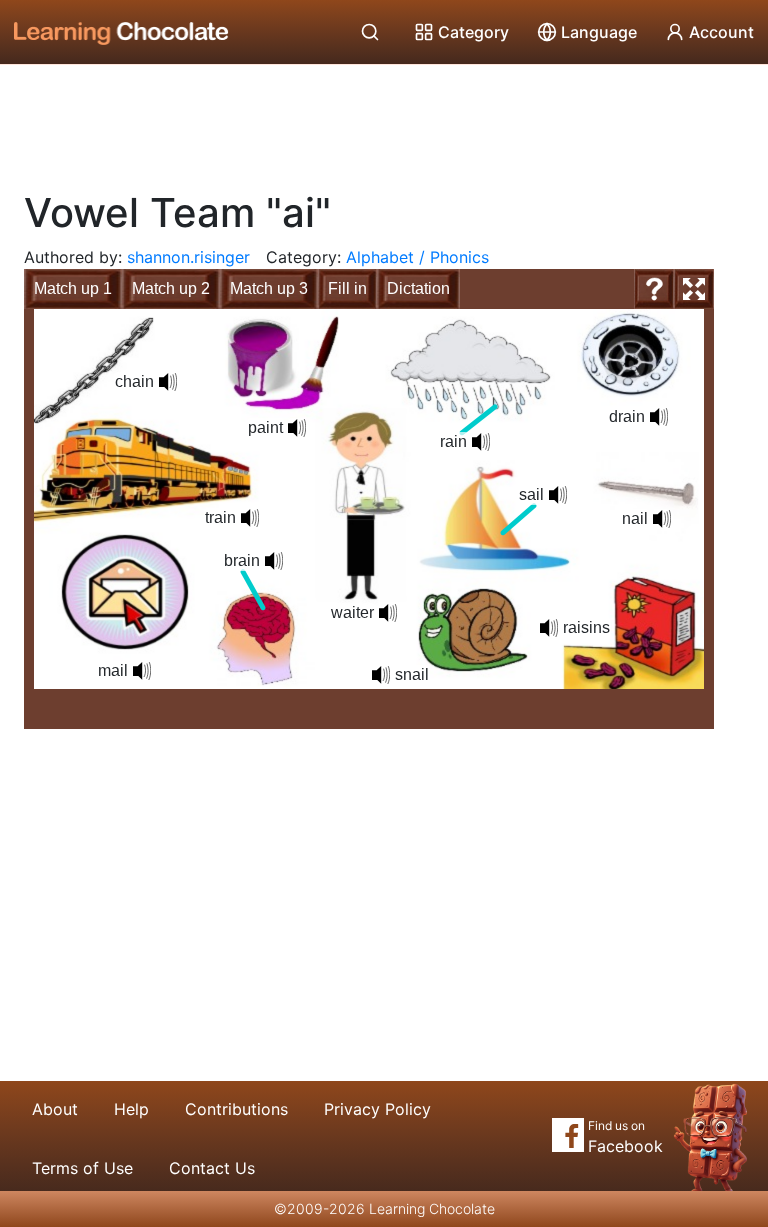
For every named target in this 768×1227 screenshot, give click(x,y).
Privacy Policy (377, 1109)
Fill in (347, 288)
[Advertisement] (384, 120)
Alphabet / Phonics (417, 257)
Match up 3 (269, 288)
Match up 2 (171, 288)
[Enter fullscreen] (694, 289)
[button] (274, 561)
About (55, 1109)
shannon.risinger (188, 257)
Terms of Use (82, 1168)
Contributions (236, 1109)
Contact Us (212, 1168)
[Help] (654, 289)
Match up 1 (73, 288)
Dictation (418, 288)
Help (131, 1109)
